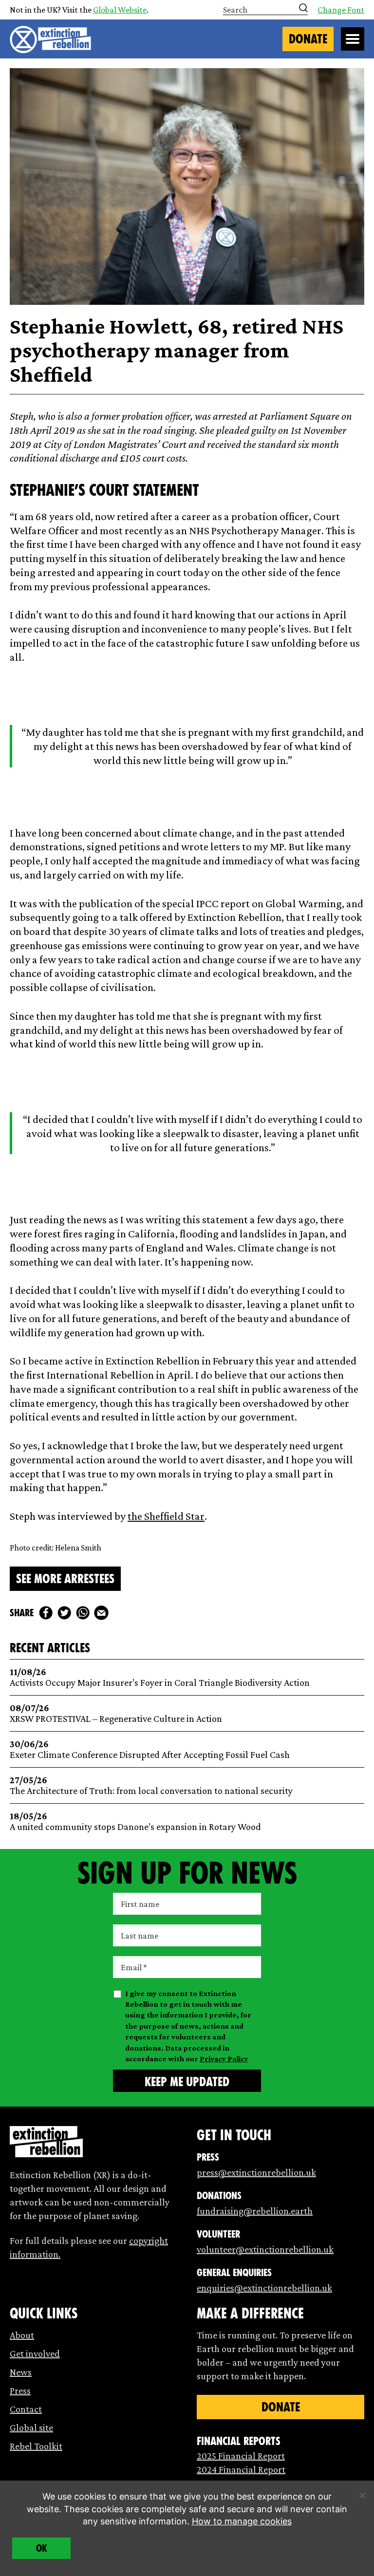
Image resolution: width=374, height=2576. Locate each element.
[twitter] (64, 1613)
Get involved (35, 2353)
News (21, 2372)
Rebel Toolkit (36, 2446)
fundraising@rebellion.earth (255, 2211)
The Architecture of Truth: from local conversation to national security (151, 1785)
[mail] (101, 1613)
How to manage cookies (242, 2521)
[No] (362, 2495)
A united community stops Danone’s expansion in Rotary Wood (135, 1821)
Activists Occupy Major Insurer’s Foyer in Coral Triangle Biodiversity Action (160, 1677)
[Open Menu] (353, 39)
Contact (26, 2409)
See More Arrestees (65, 1579)
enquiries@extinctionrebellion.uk (264, 2288)
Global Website (120, 10)
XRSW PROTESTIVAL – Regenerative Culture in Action (116, 1713)
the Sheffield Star (166, 1516)
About (22, 2335)
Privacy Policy (224, 2059)
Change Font (341, 10)
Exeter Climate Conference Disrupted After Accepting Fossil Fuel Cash (150, 1749)
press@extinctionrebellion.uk (256, 2172)
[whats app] (83, 1613)
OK (42, 2548)
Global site (31, 2427)
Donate (308, 39)
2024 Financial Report (241, 2469)
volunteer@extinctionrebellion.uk (265, 2249)
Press (20, 2390)
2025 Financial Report (241, 2456)
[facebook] (46, 1613)
